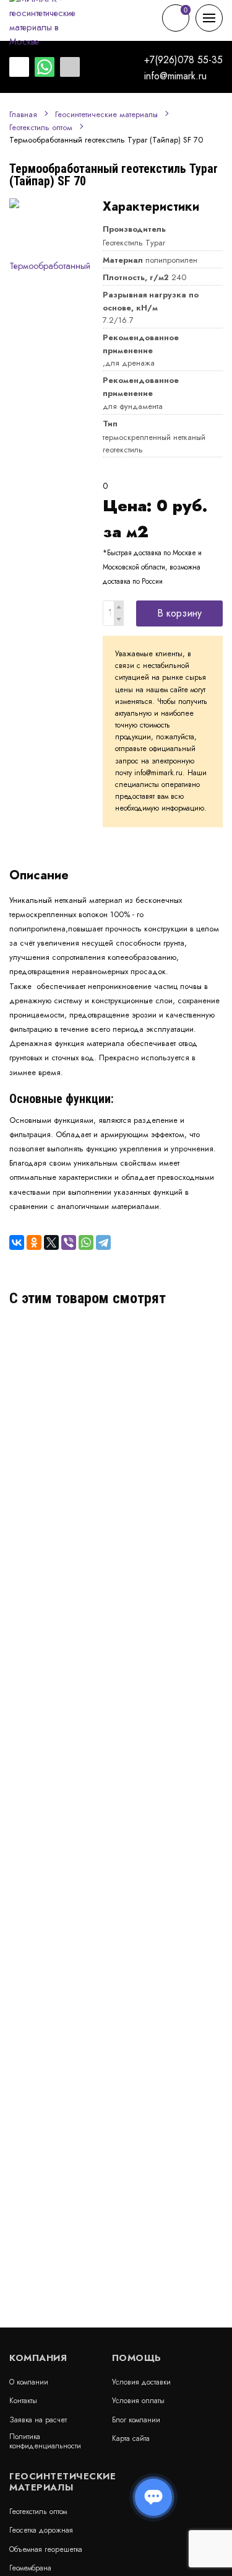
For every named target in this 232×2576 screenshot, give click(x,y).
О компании (29, 2382)
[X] (51, 1242)
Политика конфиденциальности (45, 2441)
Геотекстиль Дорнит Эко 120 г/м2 (83, 1473)
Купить (197, 1402)
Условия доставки (141, 2382)
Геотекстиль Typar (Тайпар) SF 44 (82, 1346)
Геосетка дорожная (41, 2530)
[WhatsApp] (86, 1242)
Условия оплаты (138, 2401)
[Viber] (69, 1242)
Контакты (23, 2401)
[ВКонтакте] (17, 1242)
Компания (38, 2358)
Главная (23, 115)
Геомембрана (30, 2568)
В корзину (179, 613)
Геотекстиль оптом (41, 128)
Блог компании (136, 2420)
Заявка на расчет (38, 2420)
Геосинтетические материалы (106, 115)
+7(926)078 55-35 (183, 60)
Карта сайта (131, 2438)
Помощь (137, 2358)
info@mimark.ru (175, 76)
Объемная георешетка (46, 2549)
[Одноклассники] (34, 1242)
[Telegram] (103, 1242)
